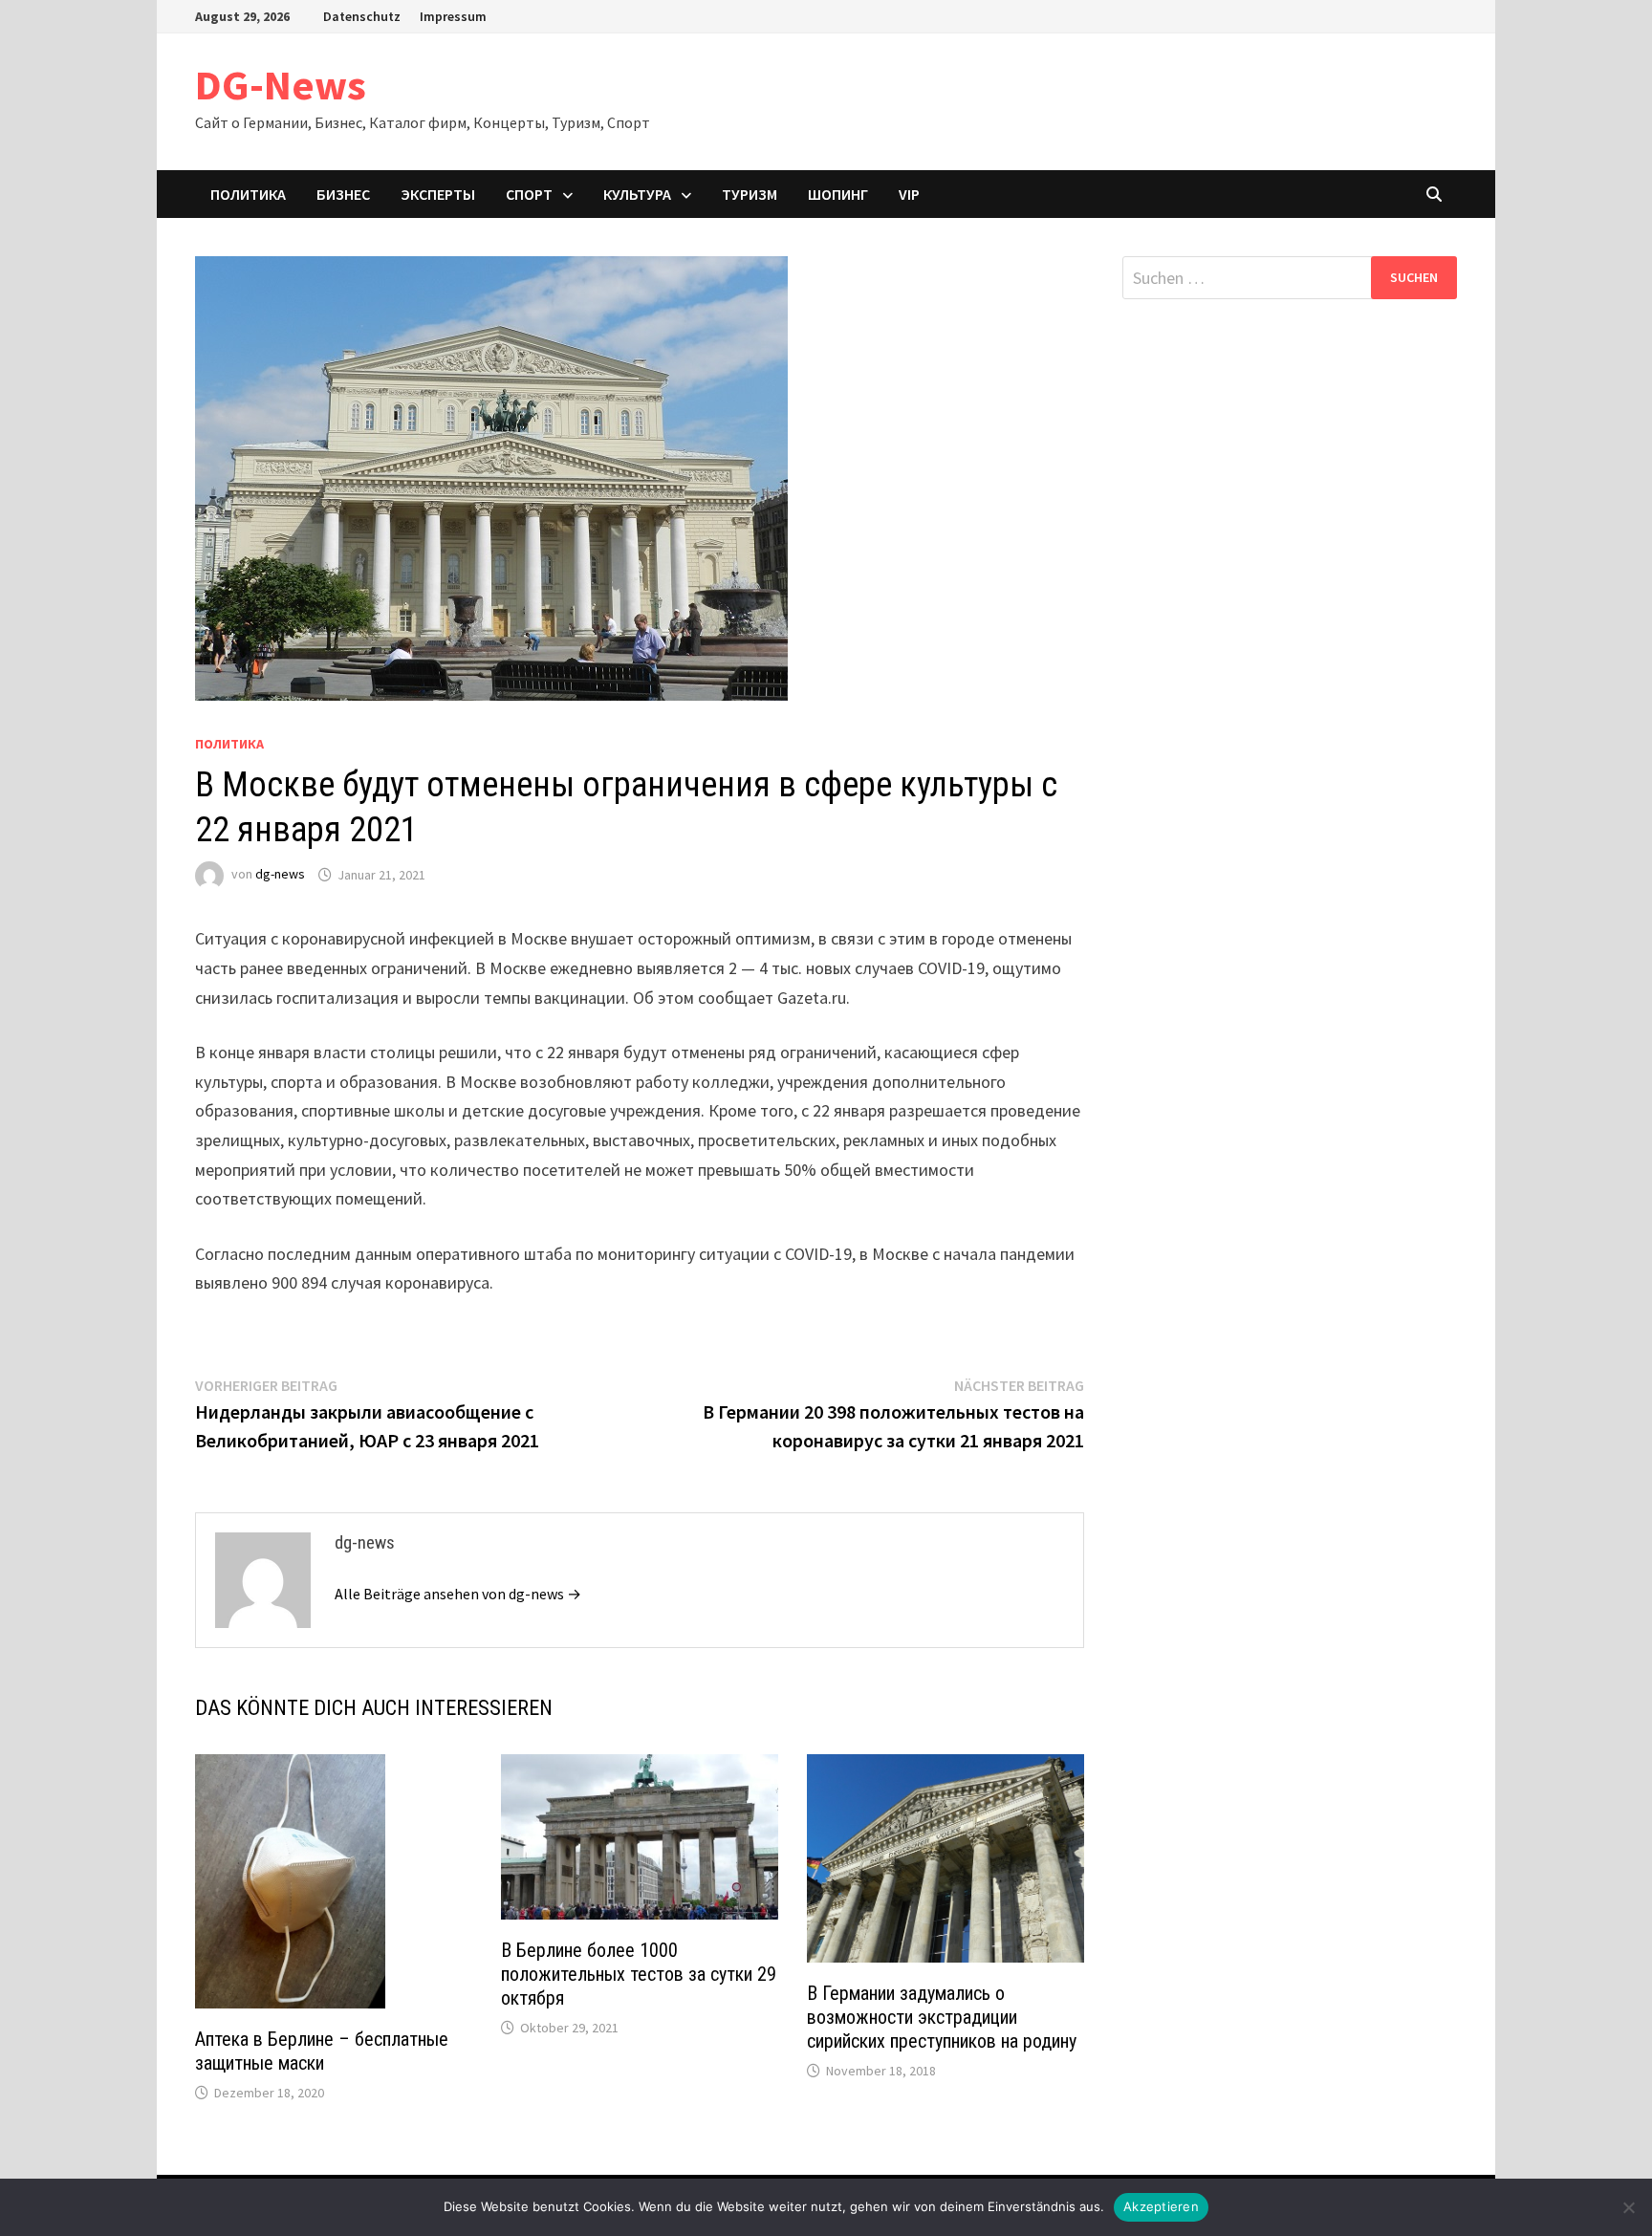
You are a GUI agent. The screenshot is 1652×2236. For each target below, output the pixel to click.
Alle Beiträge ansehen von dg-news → (458, 1594)
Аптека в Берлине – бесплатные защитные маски (322, 2051)
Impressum (453, 16)
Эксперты (438, 194)
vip (909, 194)
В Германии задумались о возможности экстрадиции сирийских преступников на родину (942, 2017)
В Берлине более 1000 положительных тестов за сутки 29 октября (639, 1974)
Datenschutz (362, 16)
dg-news (280, 875)
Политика (248, 194)
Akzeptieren (1161, 2206)
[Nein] (1628, 2207)
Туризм (750, 194)
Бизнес (343, 194)
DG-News (281, 85)
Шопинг (838, 194)
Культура (637, 194)
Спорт (529, 194)
